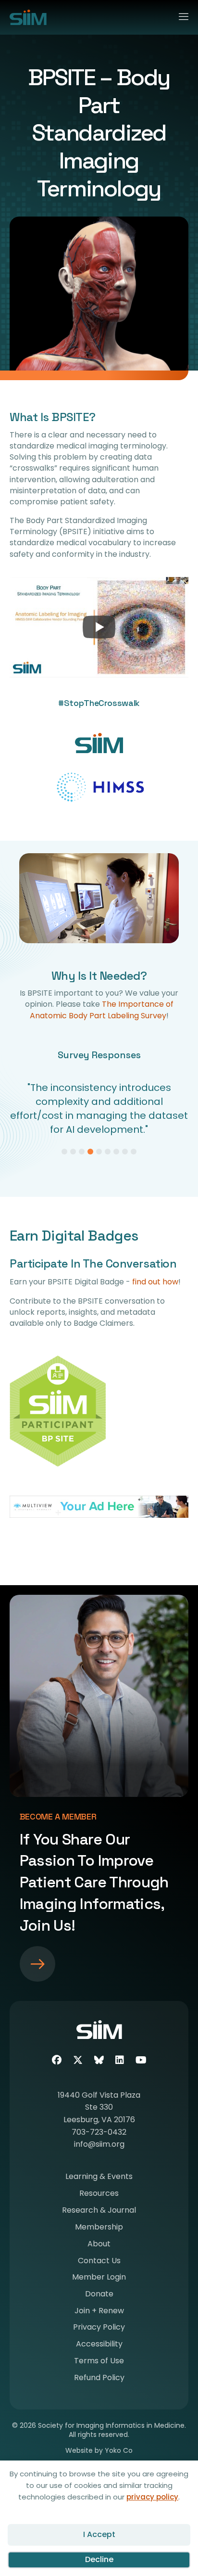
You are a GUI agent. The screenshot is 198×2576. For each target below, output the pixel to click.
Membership (99, 2214)
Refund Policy (99, 2365)
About (99, 2231)
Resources (99, 2180)
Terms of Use (99, 2348)
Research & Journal (99, 2197)
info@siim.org (99, 2130)
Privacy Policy (99, 2314)
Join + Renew (99, 2298)
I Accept (99, 2534)
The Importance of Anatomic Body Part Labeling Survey (102, 1010)
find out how (155, 1268)
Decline (99, 2559)
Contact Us (99, 2248)
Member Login (99, 2264)
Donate (99, 2281)
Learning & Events (99, 2163)
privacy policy (152, 2497)
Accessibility (99, 2331)
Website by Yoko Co (99, 2436)
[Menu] (179, 15)
